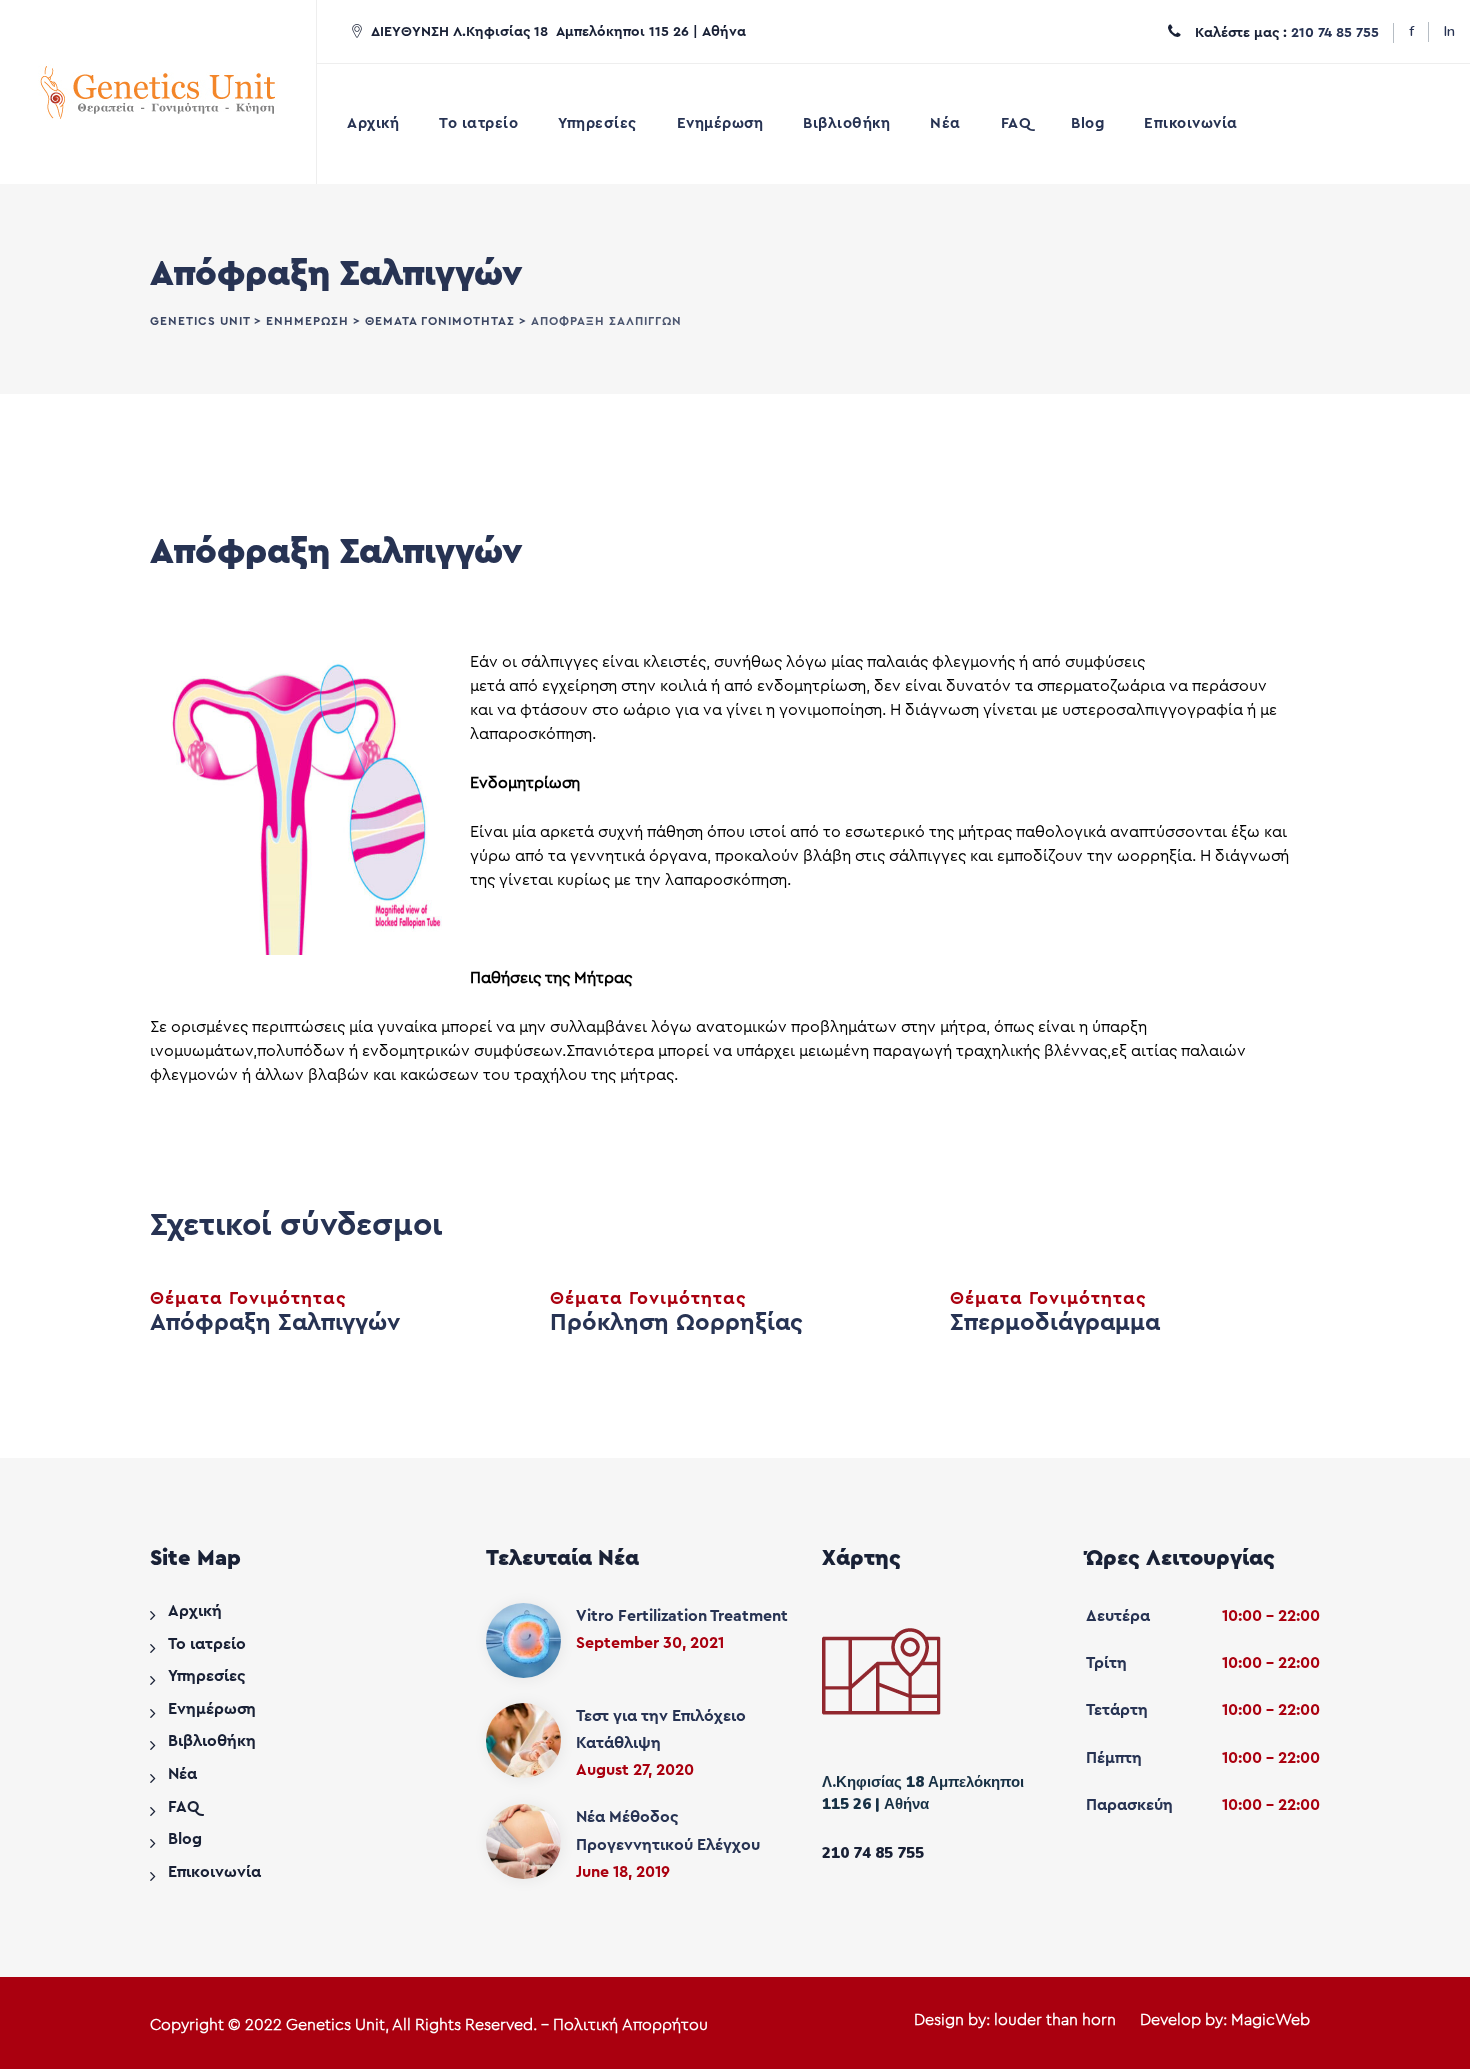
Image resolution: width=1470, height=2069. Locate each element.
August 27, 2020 (635, 1770)
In (1449, 31)
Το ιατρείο (478, 123)
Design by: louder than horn (1015, 2020)
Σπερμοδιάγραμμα (1055, 1323)
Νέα (945, 123)
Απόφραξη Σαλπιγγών (275, 1323)
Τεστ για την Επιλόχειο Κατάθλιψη (661, 1729)
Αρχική (373, 123)
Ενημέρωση (720, 123)
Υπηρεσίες (597, 123)
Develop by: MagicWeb (1225, 2020)
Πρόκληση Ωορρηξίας (676, 1323)
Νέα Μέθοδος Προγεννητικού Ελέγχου (668, 1830)
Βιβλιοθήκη (846, 123)
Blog (1087, 123)
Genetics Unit (335, 2025)
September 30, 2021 (650, 1643)
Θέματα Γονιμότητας (248, 1298)
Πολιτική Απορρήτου (630, 2025)
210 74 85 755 (1335, 33)
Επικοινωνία (1191, 123)
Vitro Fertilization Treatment (682, 1616)
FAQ (1016, 123)
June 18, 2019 (623, 1872)
